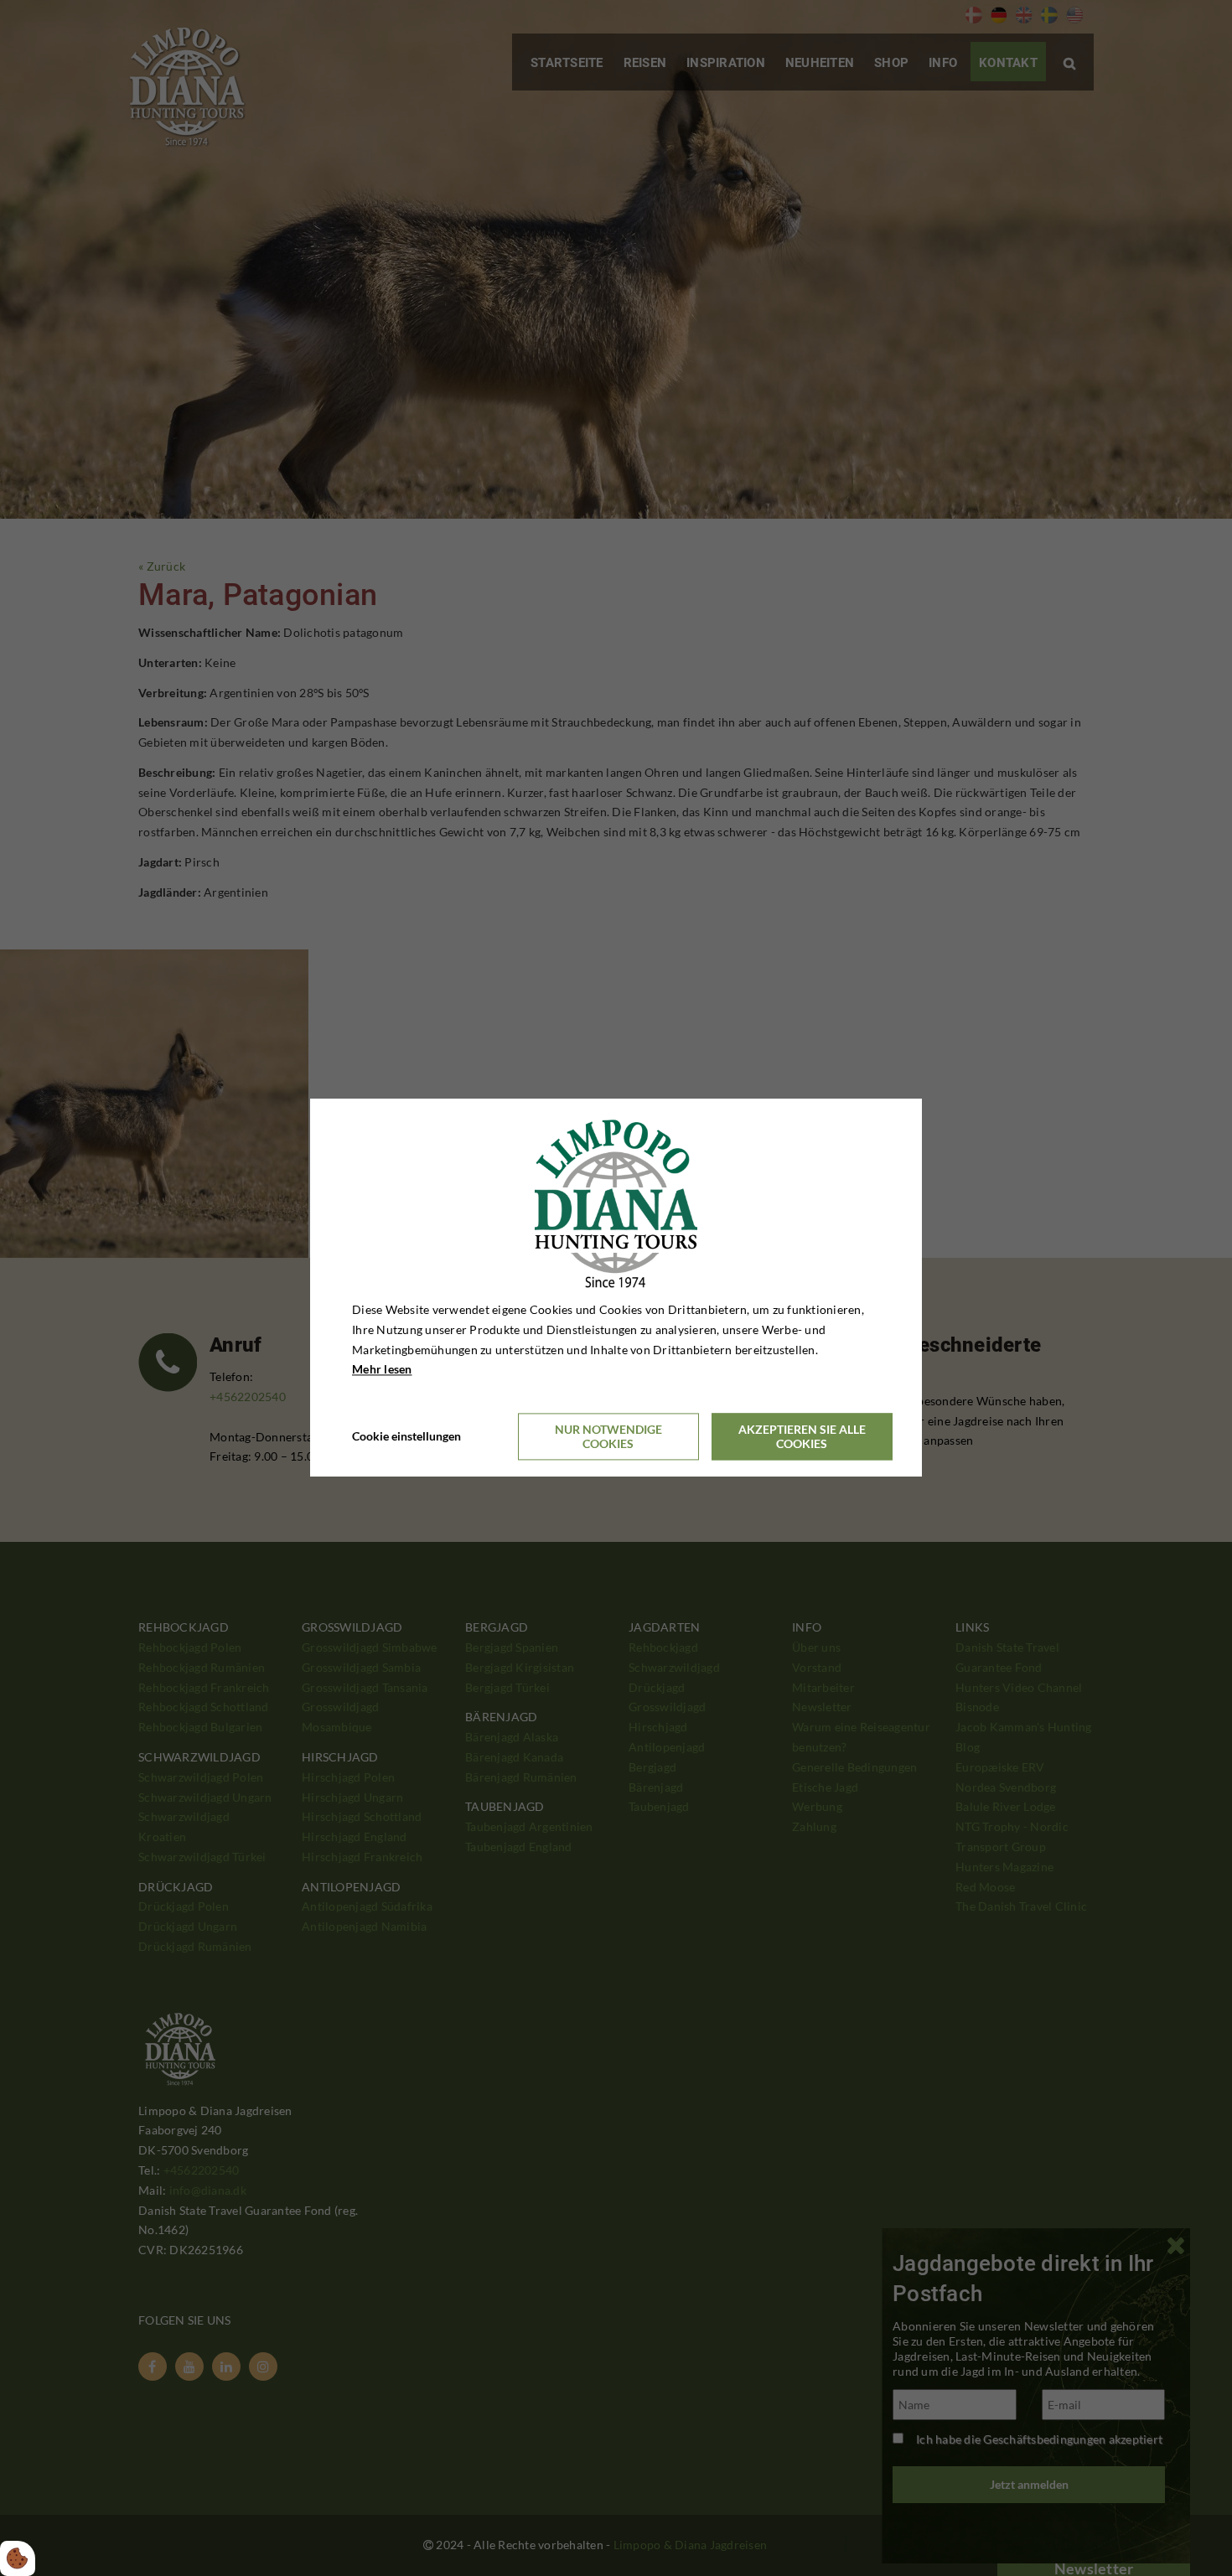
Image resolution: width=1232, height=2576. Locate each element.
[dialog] (616, 1288)
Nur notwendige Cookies (608, 1437)
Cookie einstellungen (406, 1437)
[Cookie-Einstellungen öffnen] (18, 2558)
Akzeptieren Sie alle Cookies (802, 1437)
